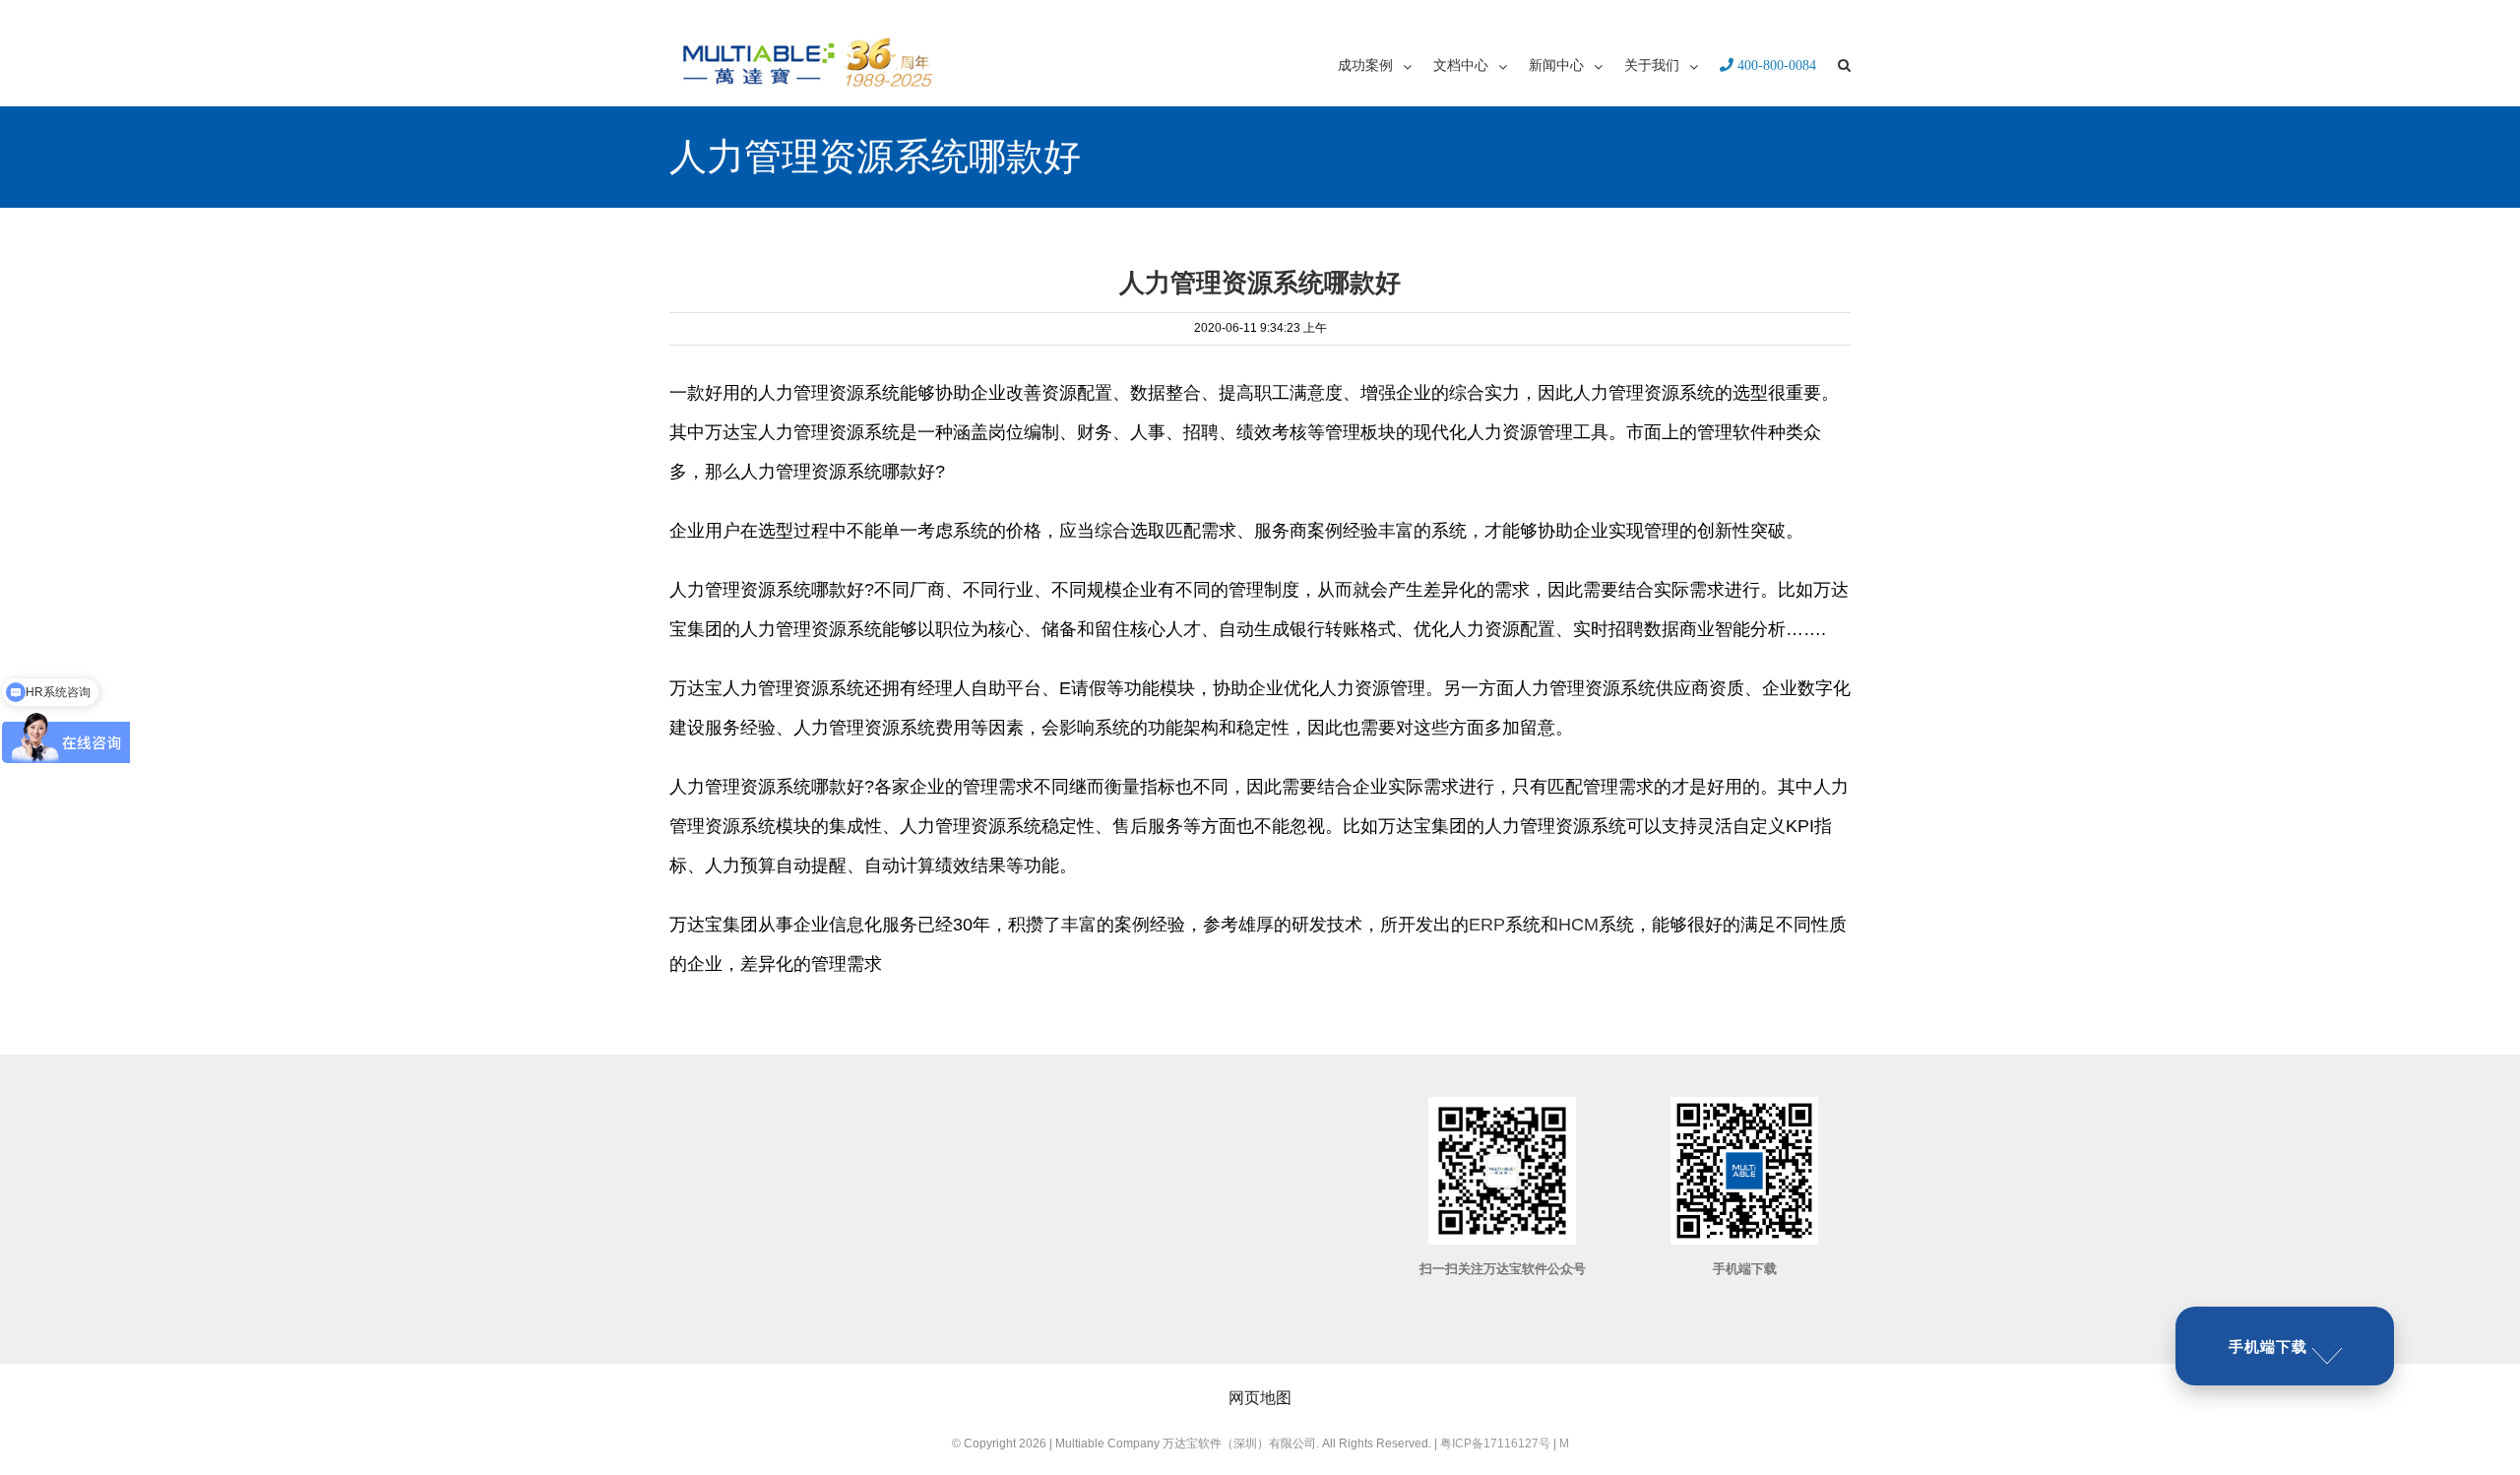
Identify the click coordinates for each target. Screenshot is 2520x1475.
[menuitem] (1386, 64)
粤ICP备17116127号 (1495, 1443)
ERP (1487, 925)
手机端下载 (2268, 1347)
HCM (1578, 925)
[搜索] (1844, 64)
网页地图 (1260, 1398)
